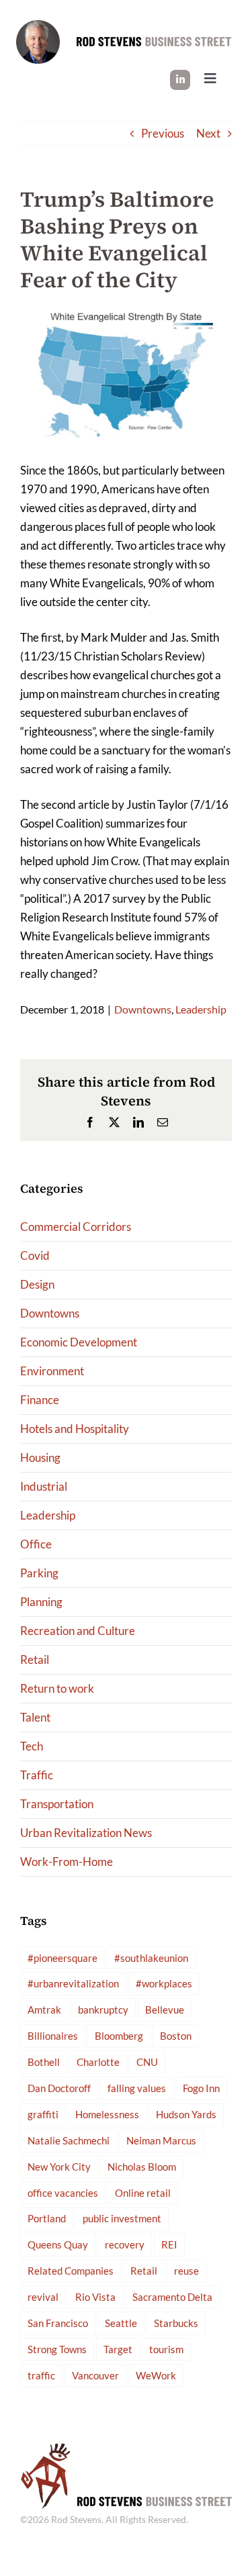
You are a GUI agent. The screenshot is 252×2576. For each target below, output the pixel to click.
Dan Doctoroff (59, 2088)
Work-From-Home (67, 1862)
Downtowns (143, 1009)
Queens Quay (58, 2244)
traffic (41, 2375)
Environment (52, 1371)
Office (36, 1544)
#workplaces (164, 1983)
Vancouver (95, 2375)
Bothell (44, 2062)
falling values (137, 2088)
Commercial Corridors (76, 1227)
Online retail (143, 2193)
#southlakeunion (151, 1958)
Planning (41, 1602)
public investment (122, 2218)
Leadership (201, 1009)
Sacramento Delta (172, 2297)
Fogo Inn (201, 2088)
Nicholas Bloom (142, 2167)
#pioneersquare (62, 1958)
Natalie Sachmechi (69, 2140)
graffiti (43, 2114)
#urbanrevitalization (73, 1983)
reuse (186, 2271)
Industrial (44, 1486)
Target (118, 2349)
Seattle (121, 2323)
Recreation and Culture (78, 1631)
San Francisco (58, 2323)
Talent (35, 1717)
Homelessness (107, 2114)
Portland (47, 2218)
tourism (166, 2349)
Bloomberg (119, 2036)
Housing (40, 1457)
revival (43, 2297)
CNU (147, 2062)
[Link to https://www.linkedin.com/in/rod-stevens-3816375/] (180, 80)
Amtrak (44, 2010)
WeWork (156, 2375)
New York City (59, 2167)
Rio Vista (95, 2297)
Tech (32, 1746)
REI (169, 2244)
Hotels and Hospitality (75, 1429)
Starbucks (176, 2323)
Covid (35, 1255)
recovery (125, 2244)
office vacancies (63, 2193)
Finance (40, 1400)
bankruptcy (103, 2010)
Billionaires (53, 2036)
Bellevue (165, 2010)
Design (37, 1284)
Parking (39, 1573)
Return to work (57, 1688)
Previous (163, 133)
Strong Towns (57, 2349)
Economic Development (79, 1342)
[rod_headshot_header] (38, 26)
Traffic (37, 1775)
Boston (176, 2036)
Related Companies (71, 2271)
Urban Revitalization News (86, 1833)
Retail (35, 1659)
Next (208, 133)
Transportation (57, 1804)
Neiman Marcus (161, 2140)
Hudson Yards (186, 2114)
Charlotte (98, 2062)
